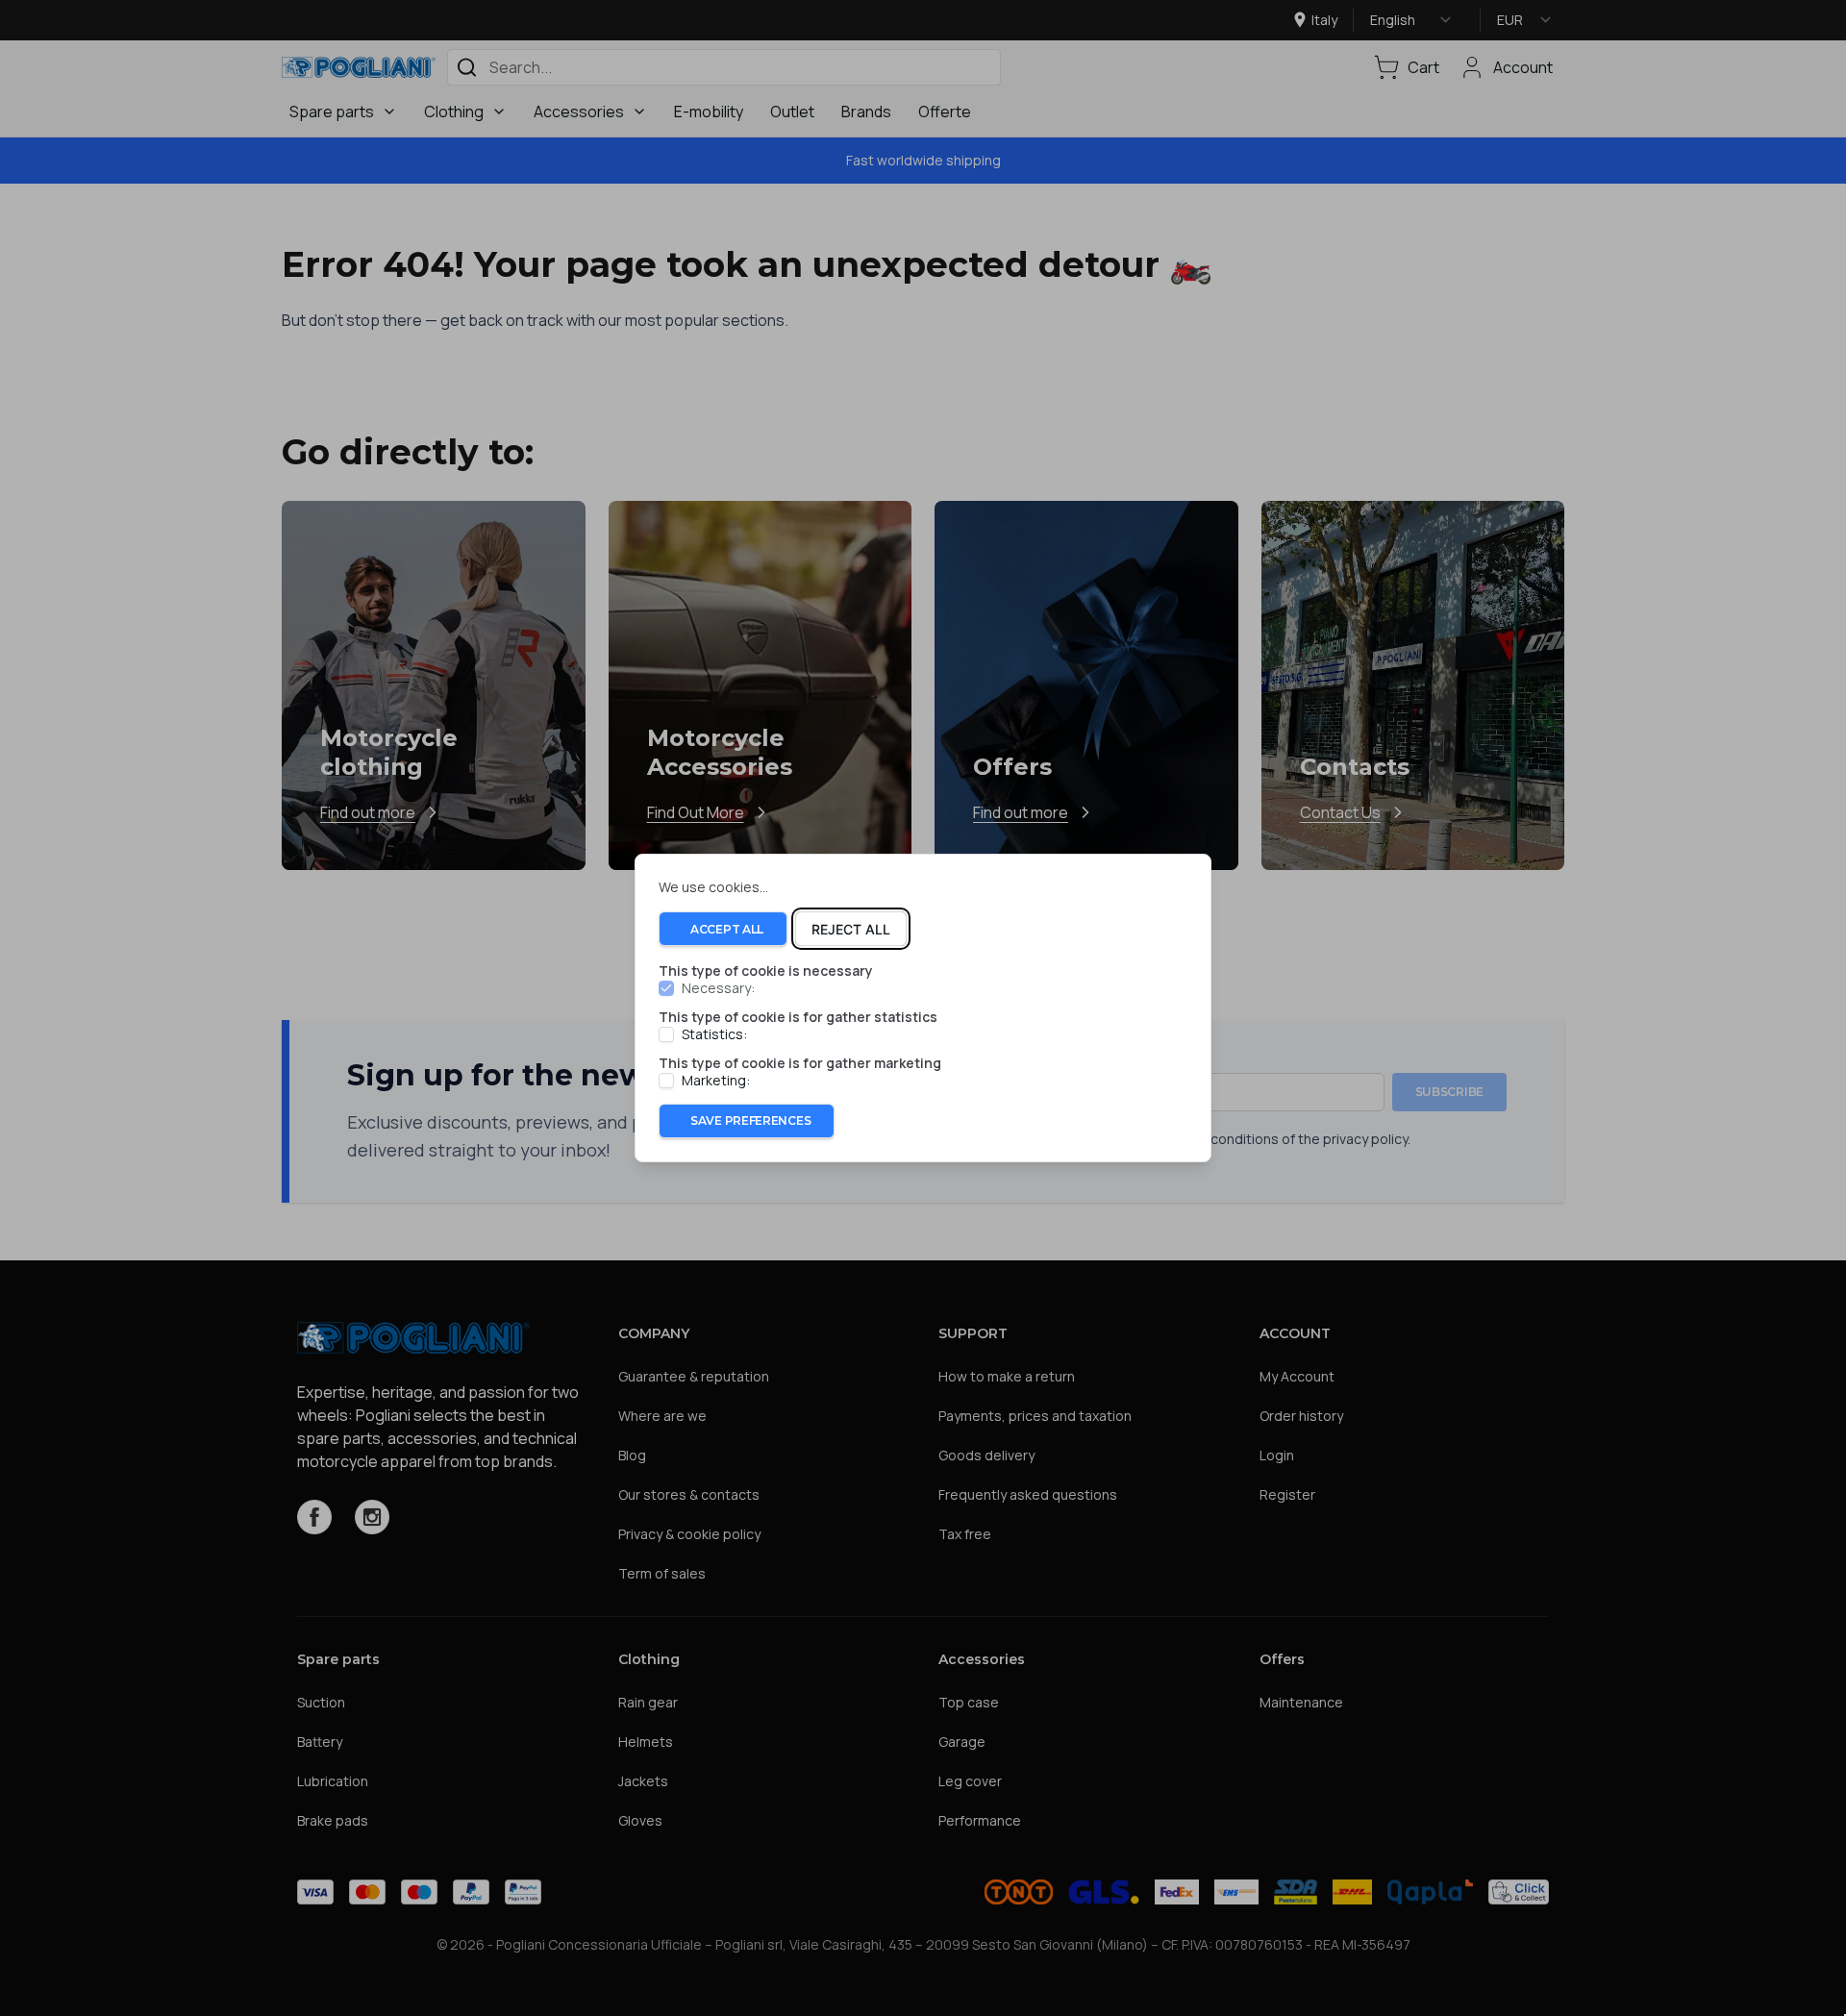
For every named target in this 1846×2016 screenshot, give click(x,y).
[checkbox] (666, 989)
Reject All (851, 929)
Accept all (727, 929)
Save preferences (750, 1120)
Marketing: (716, 1081)
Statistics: (714, 1034)
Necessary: (718, 989)
